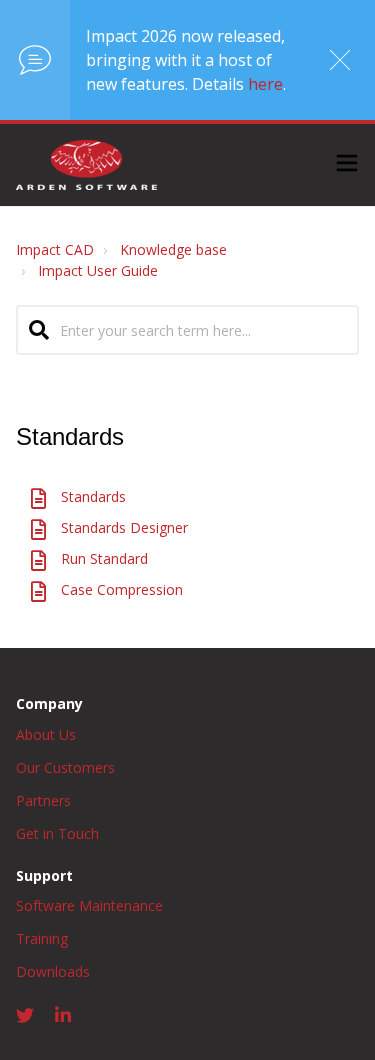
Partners (43, 800)
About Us (46, 734)
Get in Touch (57, 833)
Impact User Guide (98, 270)
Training (42, 938)
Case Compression (122, 589)
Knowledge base (173, 249)
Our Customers (65, 767)
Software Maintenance (89, 905)
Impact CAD (55, 249)
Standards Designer (124, 527)
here (265, 84)
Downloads (53, 971)
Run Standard (104, 558)
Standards (93, 496)
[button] (347, 165)
